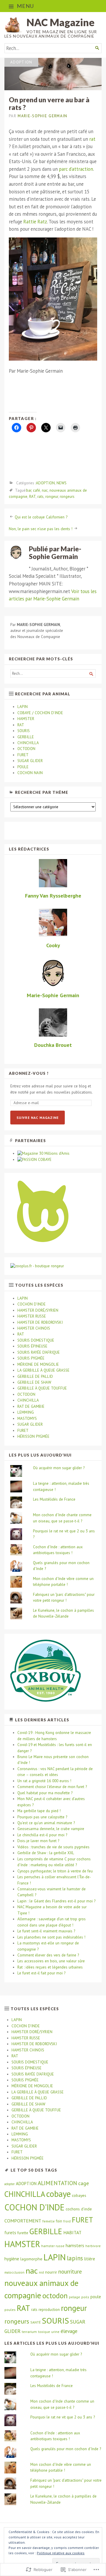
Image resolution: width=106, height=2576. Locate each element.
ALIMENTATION (57, 2183)
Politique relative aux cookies (61, 2553)
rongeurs (67, 497)
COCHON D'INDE (34, 2207)
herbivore (93, 2246)
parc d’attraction (76, 169)
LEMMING (26, 1412)
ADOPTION (21, 62)
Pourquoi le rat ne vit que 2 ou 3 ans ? (63, 2417)
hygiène (12, 2259)
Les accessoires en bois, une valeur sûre (51, 1961)
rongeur (52, 497)
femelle (49, 2221)
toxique (44, 2332)
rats (40, 497)
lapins (75, 2258)
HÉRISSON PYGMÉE (33, 1436)
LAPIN (23, 707)
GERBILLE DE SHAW (34, 1382)
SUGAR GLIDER (30, 761)
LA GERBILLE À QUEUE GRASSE (43, 1370)
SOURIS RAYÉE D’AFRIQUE (39, 1352)
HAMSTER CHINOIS (34, 1328)
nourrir (51, 2272)
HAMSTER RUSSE (32, 1316)
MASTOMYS (27, 1418)
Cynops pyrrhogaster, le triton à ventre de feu (55, 1871)
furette (23, 2233)
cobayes (79, 2195)
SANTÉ (35, 2322)
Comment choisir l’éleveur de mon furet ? (52, 1787)
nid (41, 2272)
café (37, 490)
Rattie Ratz (35, 222)
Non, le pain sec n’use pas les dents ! (41, 529)
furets (10, 2233)
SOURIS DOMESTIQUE (36, 1340)
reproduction (49, 2310)
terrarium (29, 2332)
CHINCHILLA (28, 743)
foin (59, 2221)
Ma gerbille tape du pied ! (39, 1811)
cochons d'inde (79, 2209)
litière (90, 2259)
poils (85, 2297)
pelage (74, 2297)
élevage (69, 2331)
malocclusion (14, 2272)
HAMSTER (26, 719)
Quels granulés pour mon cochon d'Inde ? (66, 2449)
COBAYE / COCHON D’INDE (40, 713)
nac (45, 490)
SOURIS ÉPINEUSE (32, 1346)
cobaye (58, 2194)
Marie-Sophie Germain (42, 116)
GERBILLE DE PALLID (35, 1376)
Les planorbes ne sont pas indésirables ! (51, 1937)
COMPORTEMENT (23, 2221)
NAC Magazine (61, 22)
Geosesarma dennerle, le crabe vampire (51, 1829)
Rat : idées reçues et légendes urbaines (50, 1967)
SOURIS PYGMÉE (31, 1358)
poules (10, 2310)
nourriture (70, 2272)
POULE (23, 767)
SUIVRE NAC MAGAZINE (38, 1118)
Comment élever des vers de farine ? (48, 1955)
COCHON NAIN (30, 773)
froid (67, 2221)
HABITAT (72, 2232)
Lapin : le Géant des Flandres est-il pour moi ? (56, 1901)
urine (55, 2332)
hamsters (75, 2245)
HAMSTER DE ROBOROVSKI (40, 1322)
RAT (32, 497)
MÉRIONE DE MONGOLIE (38, 1364)
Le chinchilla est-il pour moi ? (42, 1835)
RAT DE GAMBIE (31, 1406)
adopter (10, 2184)
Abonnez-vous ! (29, 1073)
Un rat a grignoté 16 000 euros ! (44, 1781)
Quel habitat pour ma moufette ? (45, 1793)
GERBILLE (26, 737)
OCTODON (26, 749)
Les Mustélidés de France (54, 1499)
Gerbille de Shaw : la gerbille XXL (46, 1853)
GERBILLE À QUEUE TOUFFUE (42, 1388)
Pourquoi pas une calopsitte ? (42, 1817)
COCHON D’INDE (32, 1304)
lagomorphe (31, 2259)
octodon (55, 2296)
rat (92, 139)
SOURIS (24, 731)
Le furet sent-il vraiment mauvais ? (46, 1931)
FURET (23, 755)
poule (96, 2297)
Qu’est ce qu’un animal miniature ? (46, 1823)
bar (29, 490)
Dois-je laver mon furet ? (38, 1841)
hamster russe (53, 2246)
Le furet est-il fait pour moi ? (41, 1973)
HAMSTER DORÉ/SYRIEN (38, 1310)
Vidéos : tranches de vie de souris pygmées (53, 1847)
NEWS (62, 483)
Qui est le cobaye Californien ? (41, 517)
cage (84, 2183)
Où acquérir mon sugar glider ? (59, 1468)
